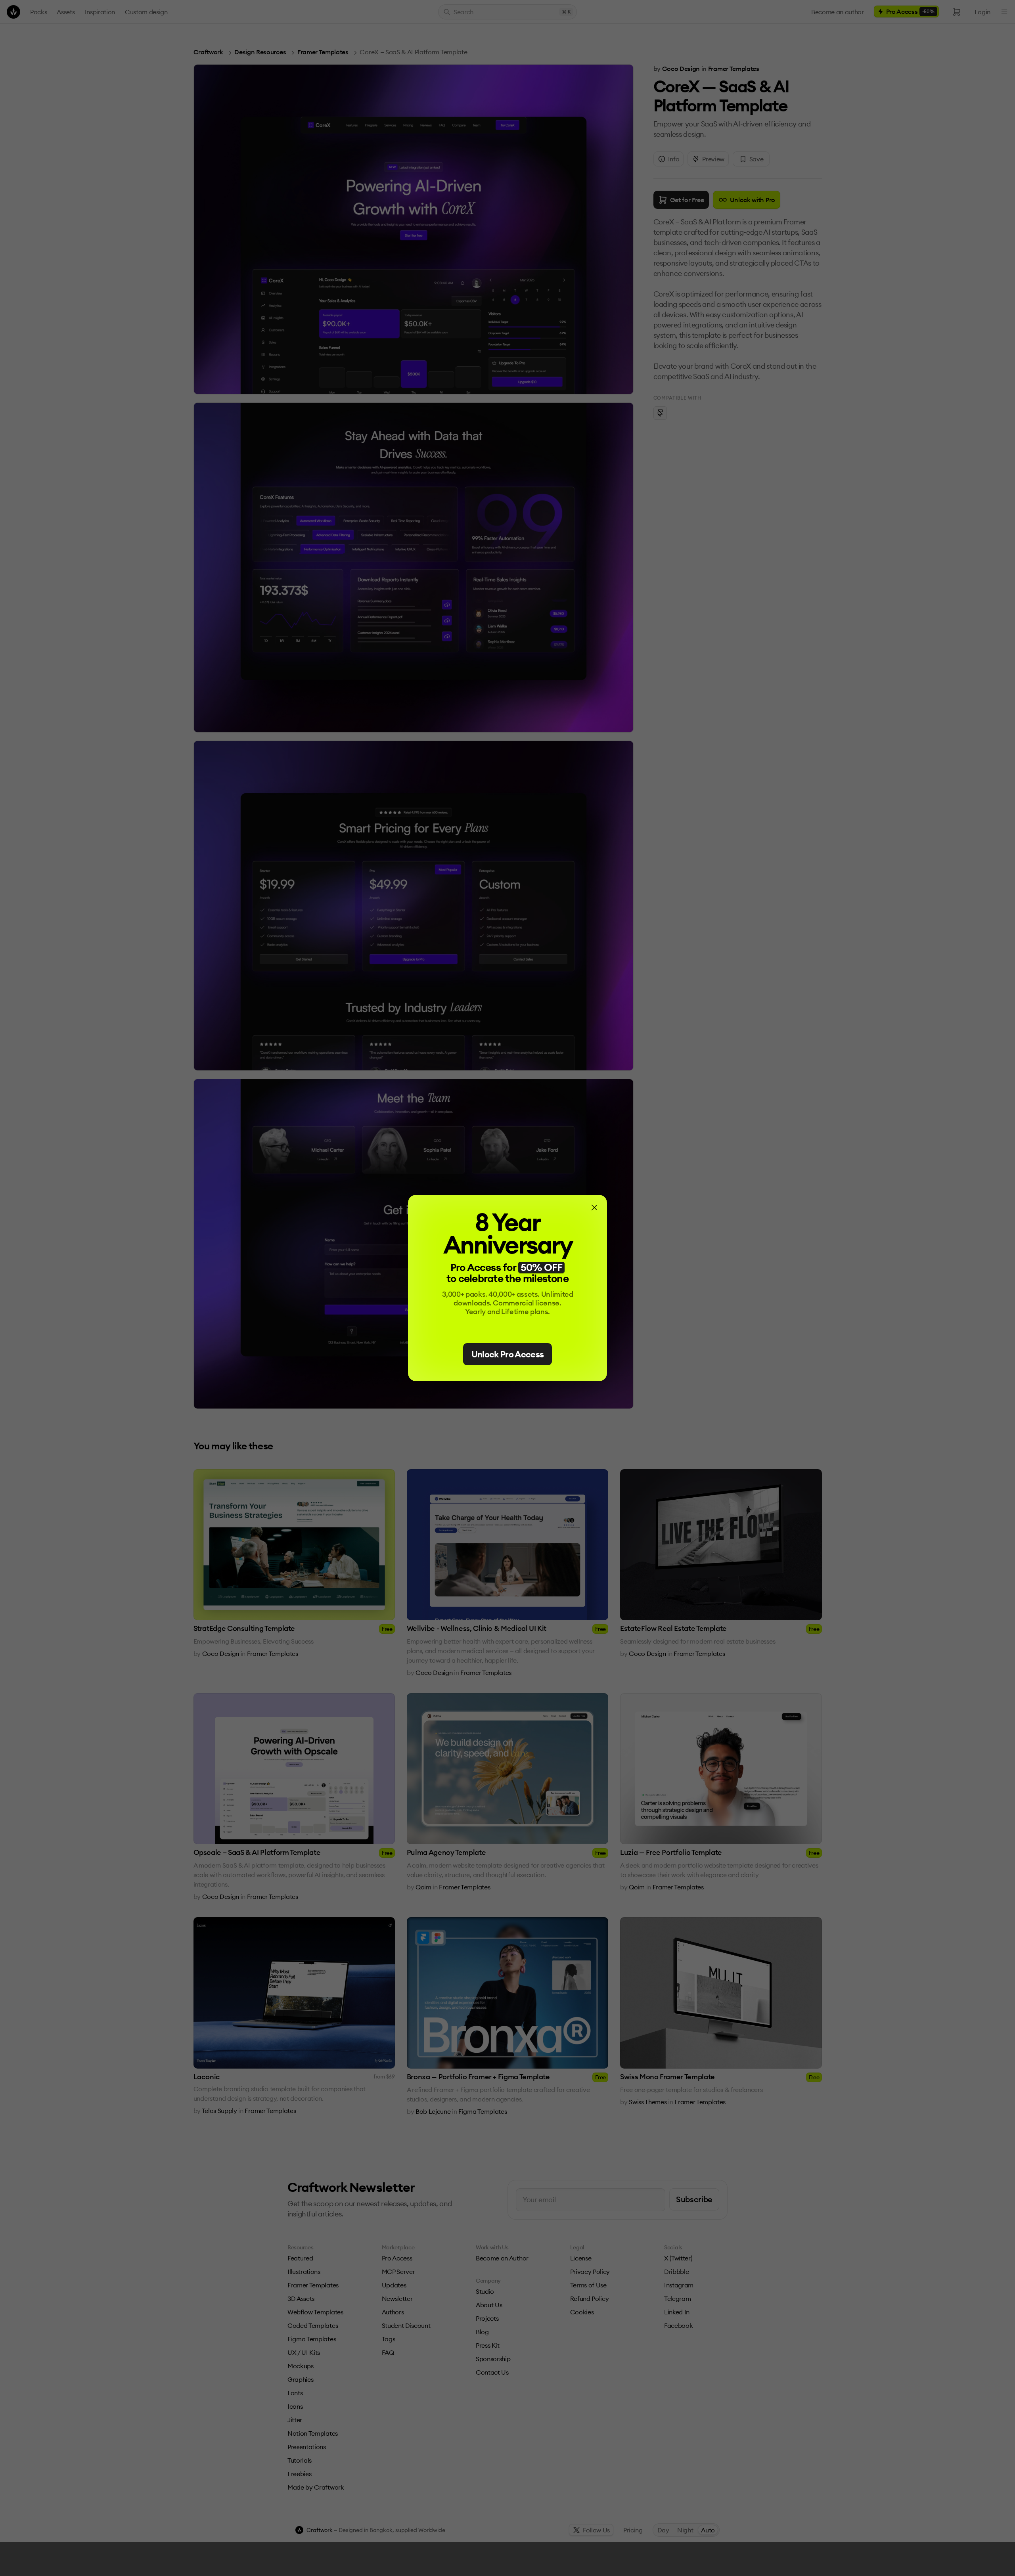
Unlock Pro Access (508, 1354)
